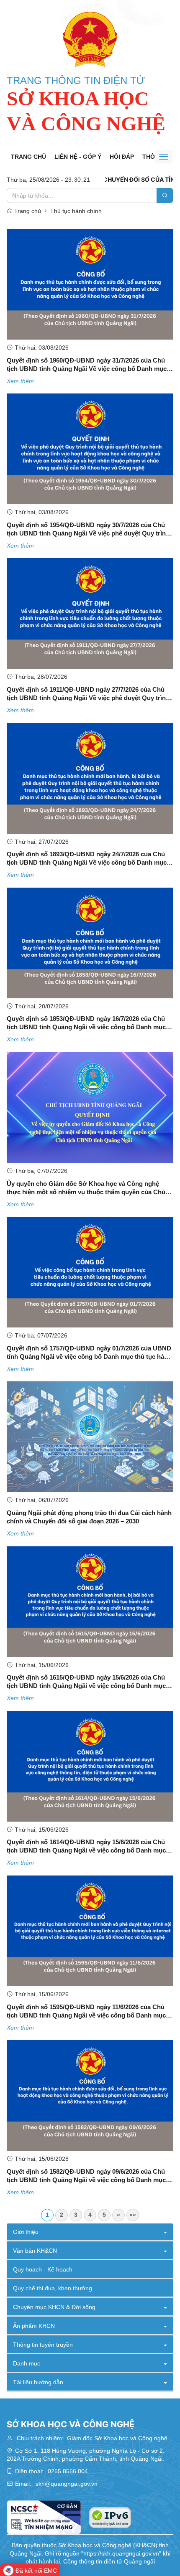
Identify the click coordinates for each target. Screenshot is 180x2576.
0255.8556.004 (68, 2471)
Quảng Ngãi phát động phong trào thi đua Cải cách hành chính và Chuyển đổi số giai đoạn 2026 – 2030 (89, 1517)
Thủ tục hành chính (76, 211)
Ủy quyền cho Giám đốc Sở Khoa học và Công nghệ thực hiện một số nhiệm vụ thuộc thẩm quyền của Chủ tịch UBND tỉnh (86, 1188)
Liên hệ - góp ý (78, 157)
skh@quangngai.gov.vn (67, 2484)
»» (133, 2215)
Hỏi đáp (122, 157)
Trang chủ (28, 157)
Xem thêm (20, 381)
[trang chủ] (90, 39)
